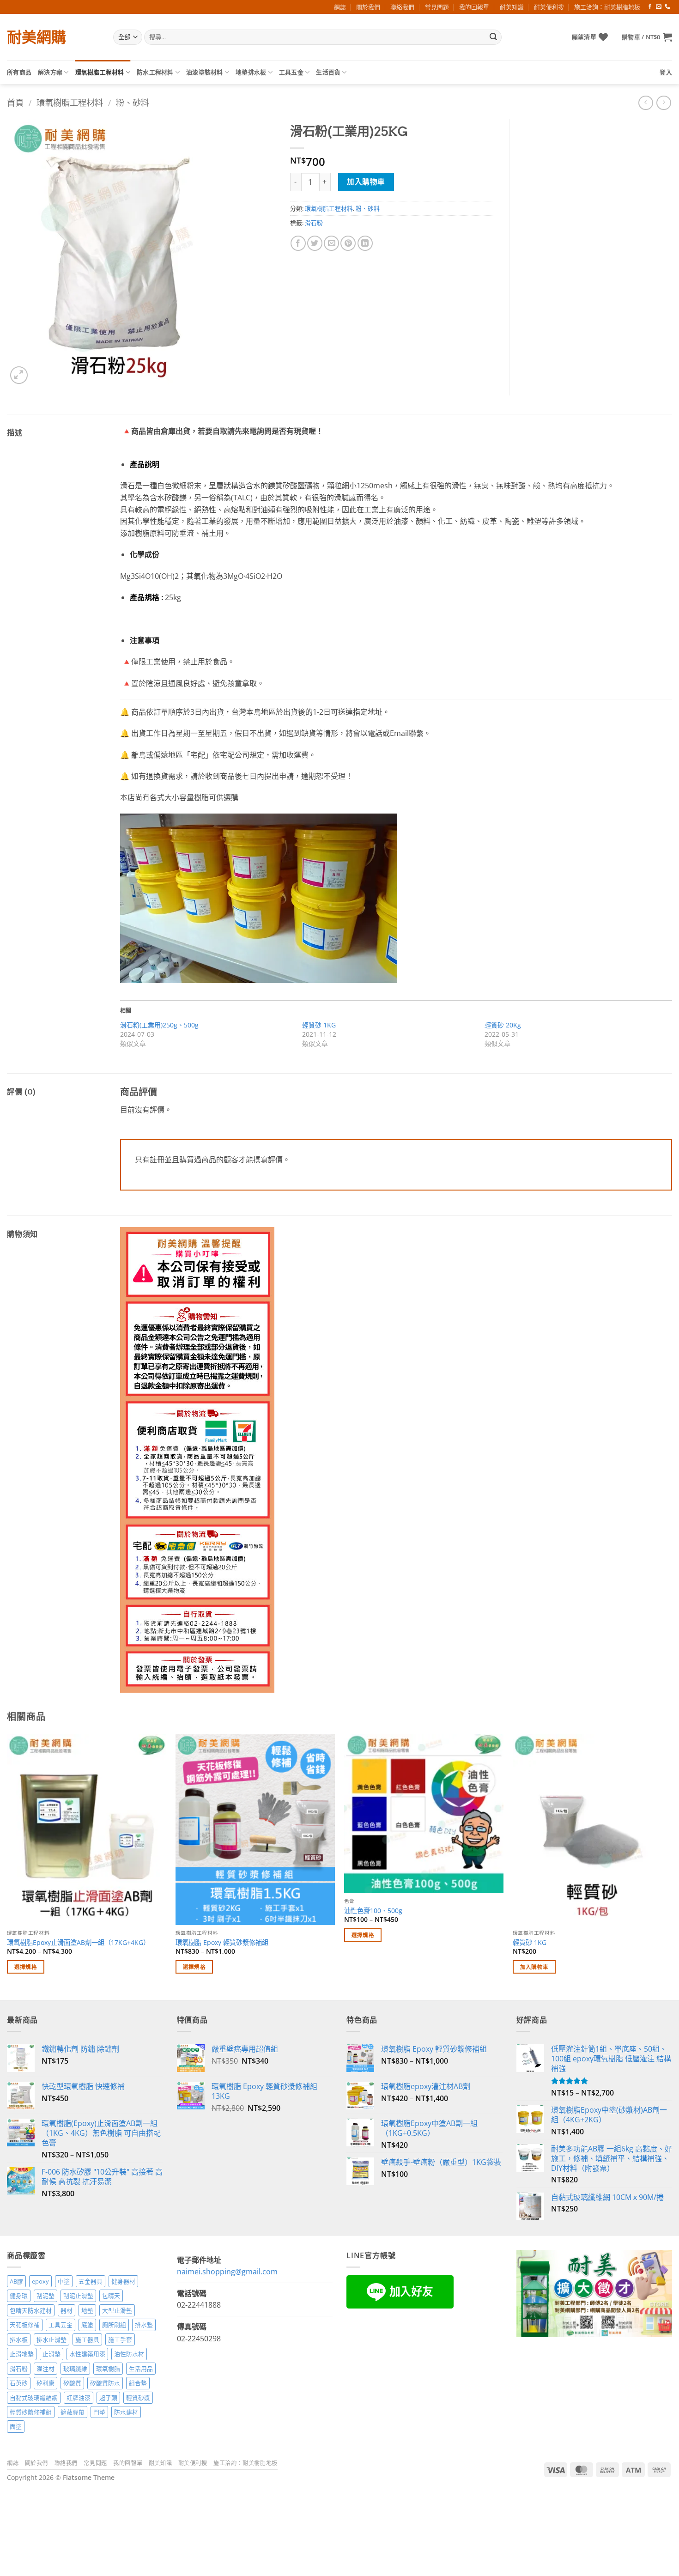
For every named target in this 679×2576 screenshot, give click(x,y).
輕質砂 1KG (319, 1025)
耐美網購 (36, 37)
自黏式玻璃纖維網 (34, 2398)
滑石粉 (314, 223)
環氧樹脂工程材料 (100, 72)
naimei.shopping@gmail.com (227, 2272)
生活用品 (141, 2369)
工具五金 (291, 72)
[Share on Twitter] (315, 243)
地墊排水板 (251, 72)
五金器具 (91, 2281)
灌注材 (45, 2369)
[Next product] (646, 103)
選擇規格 (26, 1967)
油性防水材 (129, 2354)
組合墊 (138, 2383)
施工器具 (87, 2339)
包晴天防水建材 (31, 2310)
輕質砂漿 (138, 2398)
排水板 (19, 2339)
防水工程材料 (155, 72)
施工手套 (120, 2339)
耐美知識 (512, 7)
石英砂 (19, 2383)
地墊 (87, 2310)
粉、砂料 (133, 102)
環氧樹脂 (108, 2369)
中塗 (64, 2281)
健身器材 (123, 2281)
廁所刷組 (114, 2325)
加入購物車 (366, 182)
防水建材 (126, 2412)
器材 (67, 2310)
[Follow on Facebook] (650, 7)
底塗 (87, 2325)
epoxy (40, 2281)
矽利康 (45, 2383)
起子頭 (108, 2398)
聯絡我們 (402, 7)
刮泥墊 (45, 2296)
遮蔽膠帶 (73, 2412)
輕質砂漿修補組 (31, 2412)
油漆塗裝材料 (205, 72)
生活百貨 (328, 72)
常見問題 (437, 7)
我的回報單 (474, 7)
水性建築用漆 (87, 2354)
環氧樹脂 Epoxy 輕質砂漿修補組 (222, 1943)
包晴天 (111, 2296)
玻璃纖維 (75, 2369)
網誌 (340, 7)
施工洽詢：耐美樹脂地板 (607, 7)
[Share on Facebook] (298, 243)
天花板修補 (25, 2325)
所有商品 (19, 72)
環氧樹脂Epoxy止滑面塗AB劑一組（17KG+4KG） (78, 1943)
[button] (647, 37)
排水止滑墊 (52, 2339)
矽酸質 (72, 2383)
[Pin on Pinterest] (348, 243)
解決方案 (50, 72)
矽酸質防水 (105, 2383)
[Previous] (7, 1866)
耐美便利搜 (549, 7)
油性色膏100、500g (373, 1911)
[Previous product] (664, 103)
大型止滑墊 (117, 2310)
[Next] (672, 1866)
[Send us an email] (659, 7)
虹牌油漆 (79, 2398)
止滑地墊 (22, 2354)
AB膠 (16, 2281)
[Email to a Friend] (331, 243)
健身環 (19, 2296)
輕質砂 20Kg (503, 1025)
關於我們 (368, 7)
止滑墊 (52, 2354)
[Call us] (667, 7)
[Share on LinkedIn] (365, 243)
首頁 (15, 102)
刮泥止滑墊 (78, 2296)
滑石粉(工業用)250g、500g (159, 1025)
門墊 (99, 2412)
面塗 (16, 2426)
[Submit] (493, 37)
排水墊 (144, 2325)
